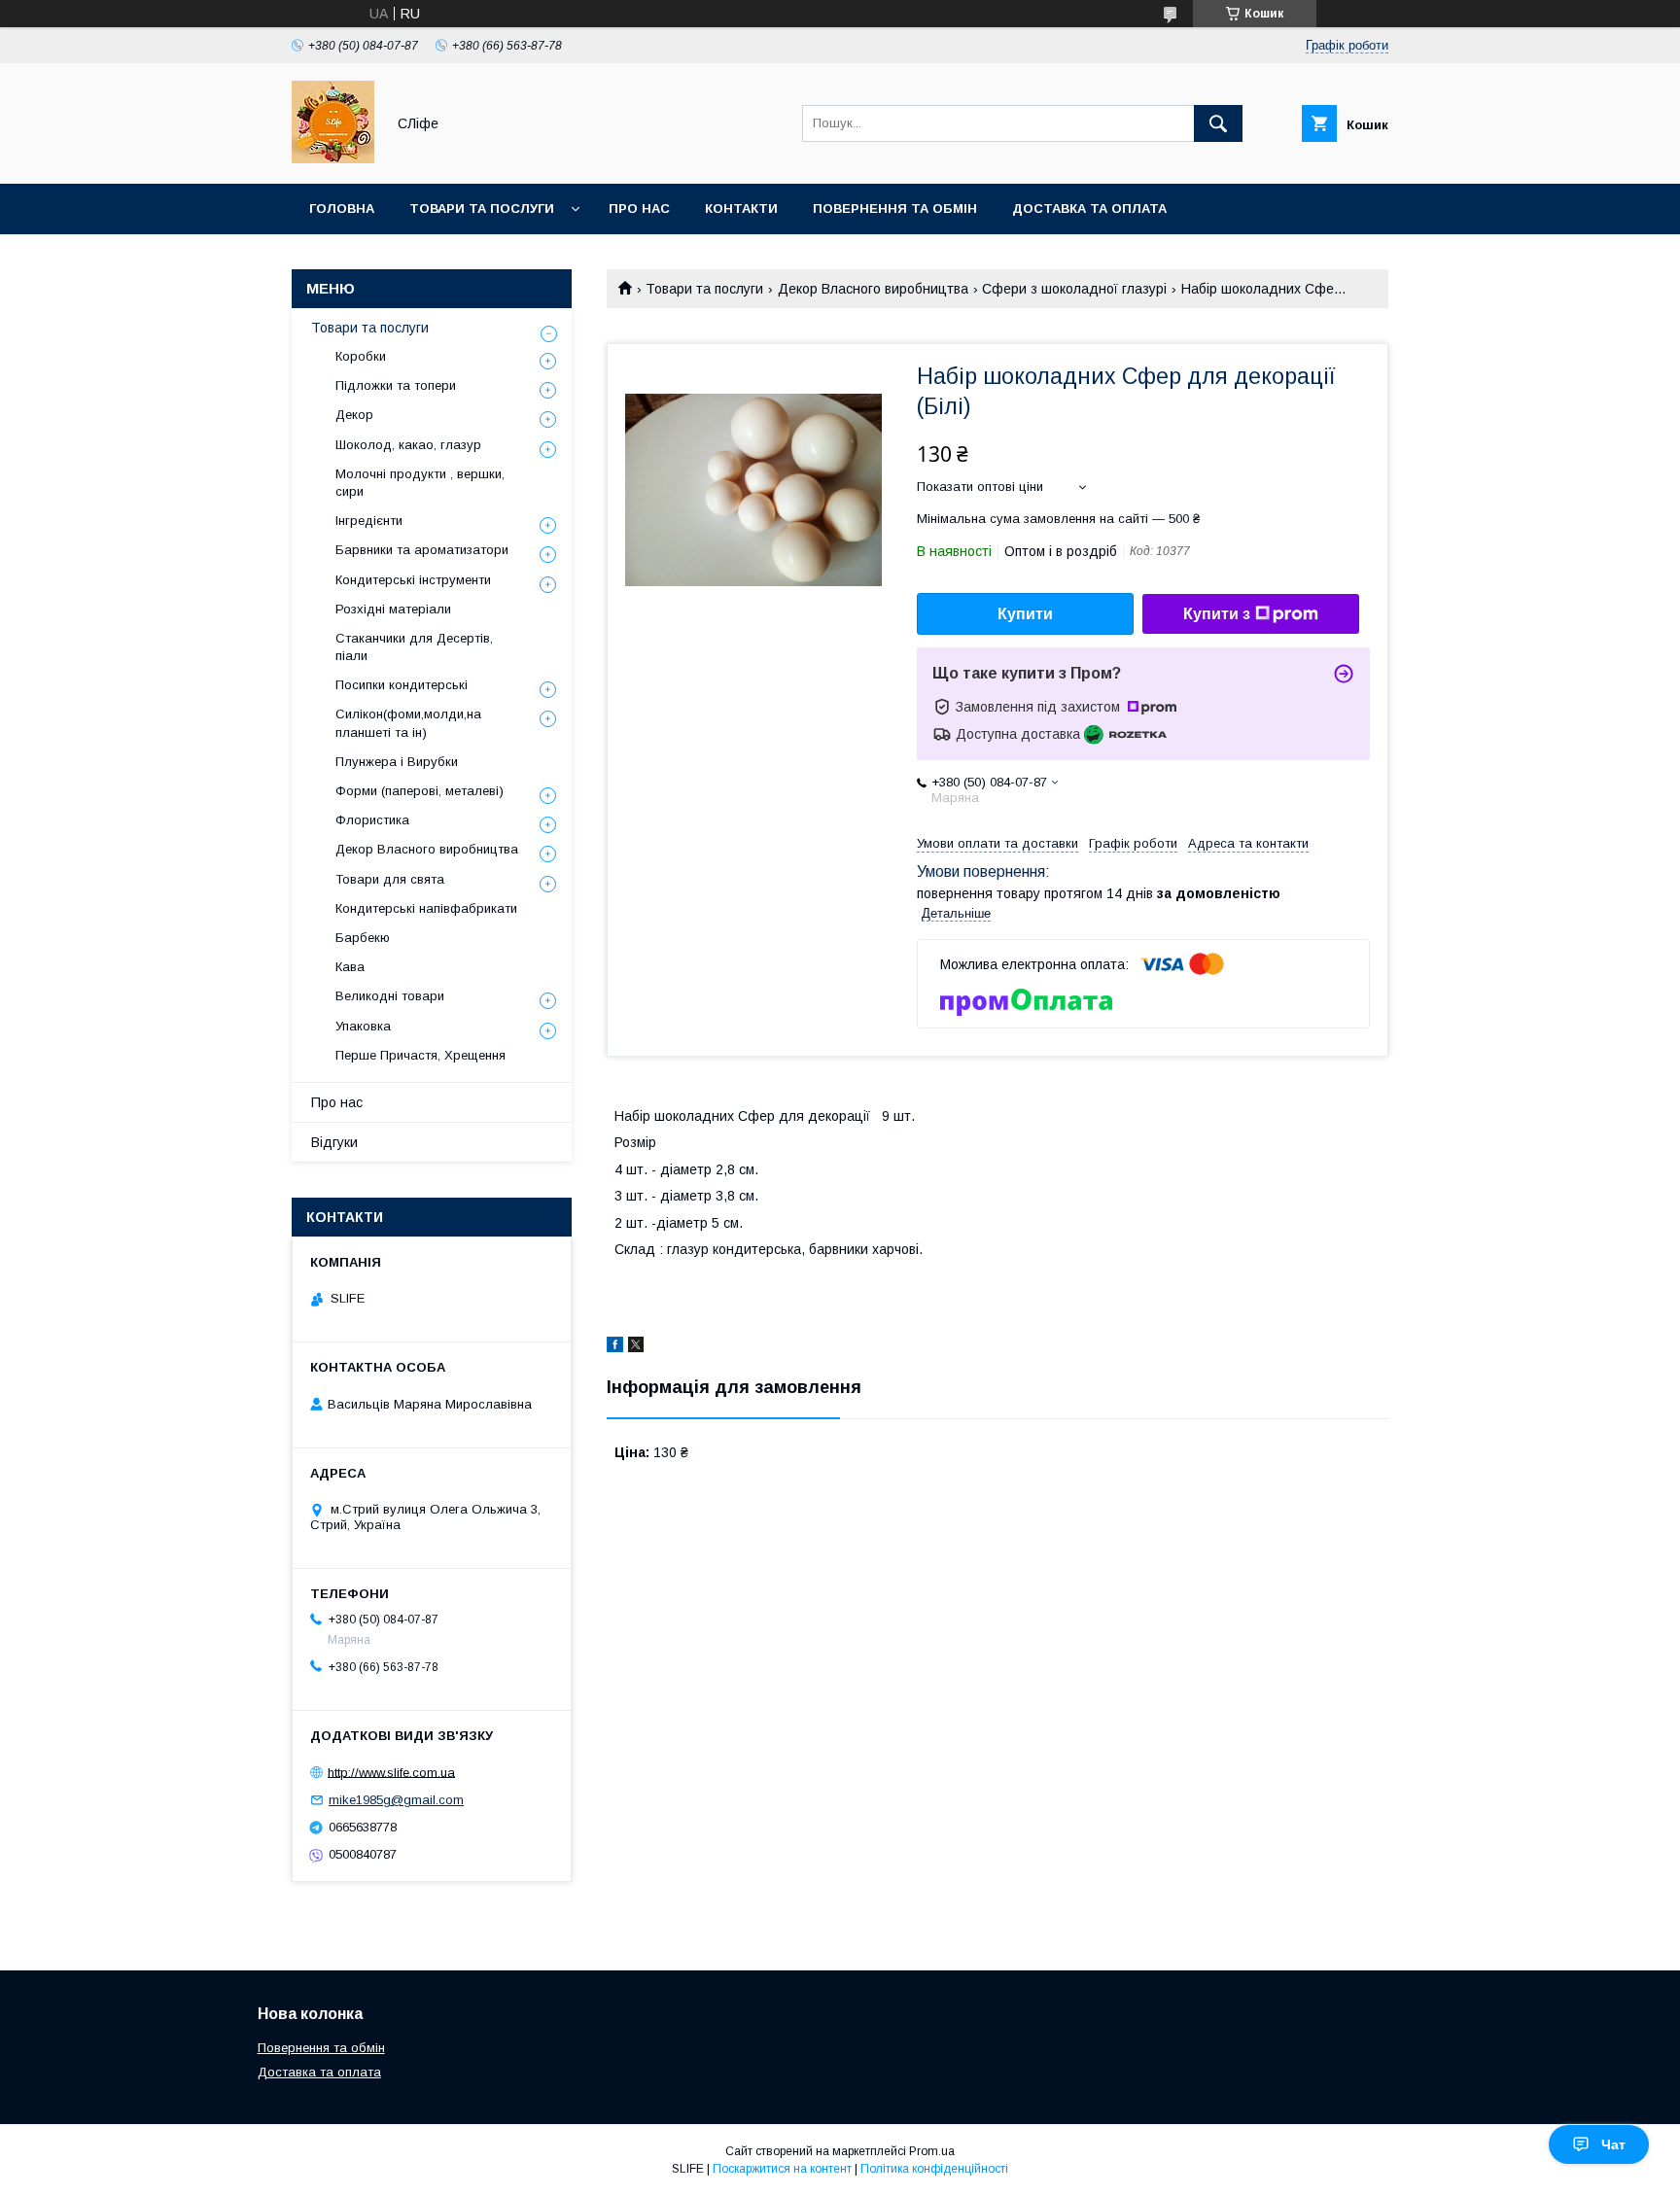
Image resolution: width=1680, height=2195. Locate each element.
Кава (350, 967)
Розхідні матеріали (393, 609)
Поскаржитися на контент (782, 2169)
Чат (1613, 2144)
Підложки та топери (396, 385)
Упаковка (363, 1026)
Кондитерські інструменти (413, 580)
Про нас (639, 209)
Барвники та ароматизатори (422, 550)
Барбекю (363, 938)
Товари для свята (390, 879)
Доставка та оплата (1089, 209)
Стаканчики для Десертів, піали (414, 647)
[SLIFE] (333, 158)
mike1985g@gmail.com (396, 1800)
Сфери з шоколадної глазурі (1074, 289)
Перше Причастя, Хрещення (420, 1055)
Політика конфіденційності (934, 2169)
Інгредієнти (369, 521)
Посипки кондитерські (402, 685)
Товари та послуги (482, 209)
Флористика (372, 820)
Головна (342, 209)
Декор (354, 415)
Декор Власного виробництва (873, 289)
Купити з (1217, 614)
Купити (1025, 614)
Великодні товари (390, 996)
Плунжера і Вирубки (397, 762)
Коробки (361, 356)
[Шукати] (1218, 123)
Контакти (741, 209)
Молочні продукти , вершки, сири (420, 483)
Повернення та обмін (895, 209)
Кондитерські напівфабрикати (426, 908)
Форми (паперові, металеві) (420, 791)
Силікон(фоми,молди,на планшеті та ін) (408, 723)
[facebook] (615, 1347)
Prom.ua (932, 2151)
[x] (636, 1347)
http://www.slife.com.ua (391, 1772)
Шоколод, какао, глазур (408, 445)
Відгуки (334, 1142)
